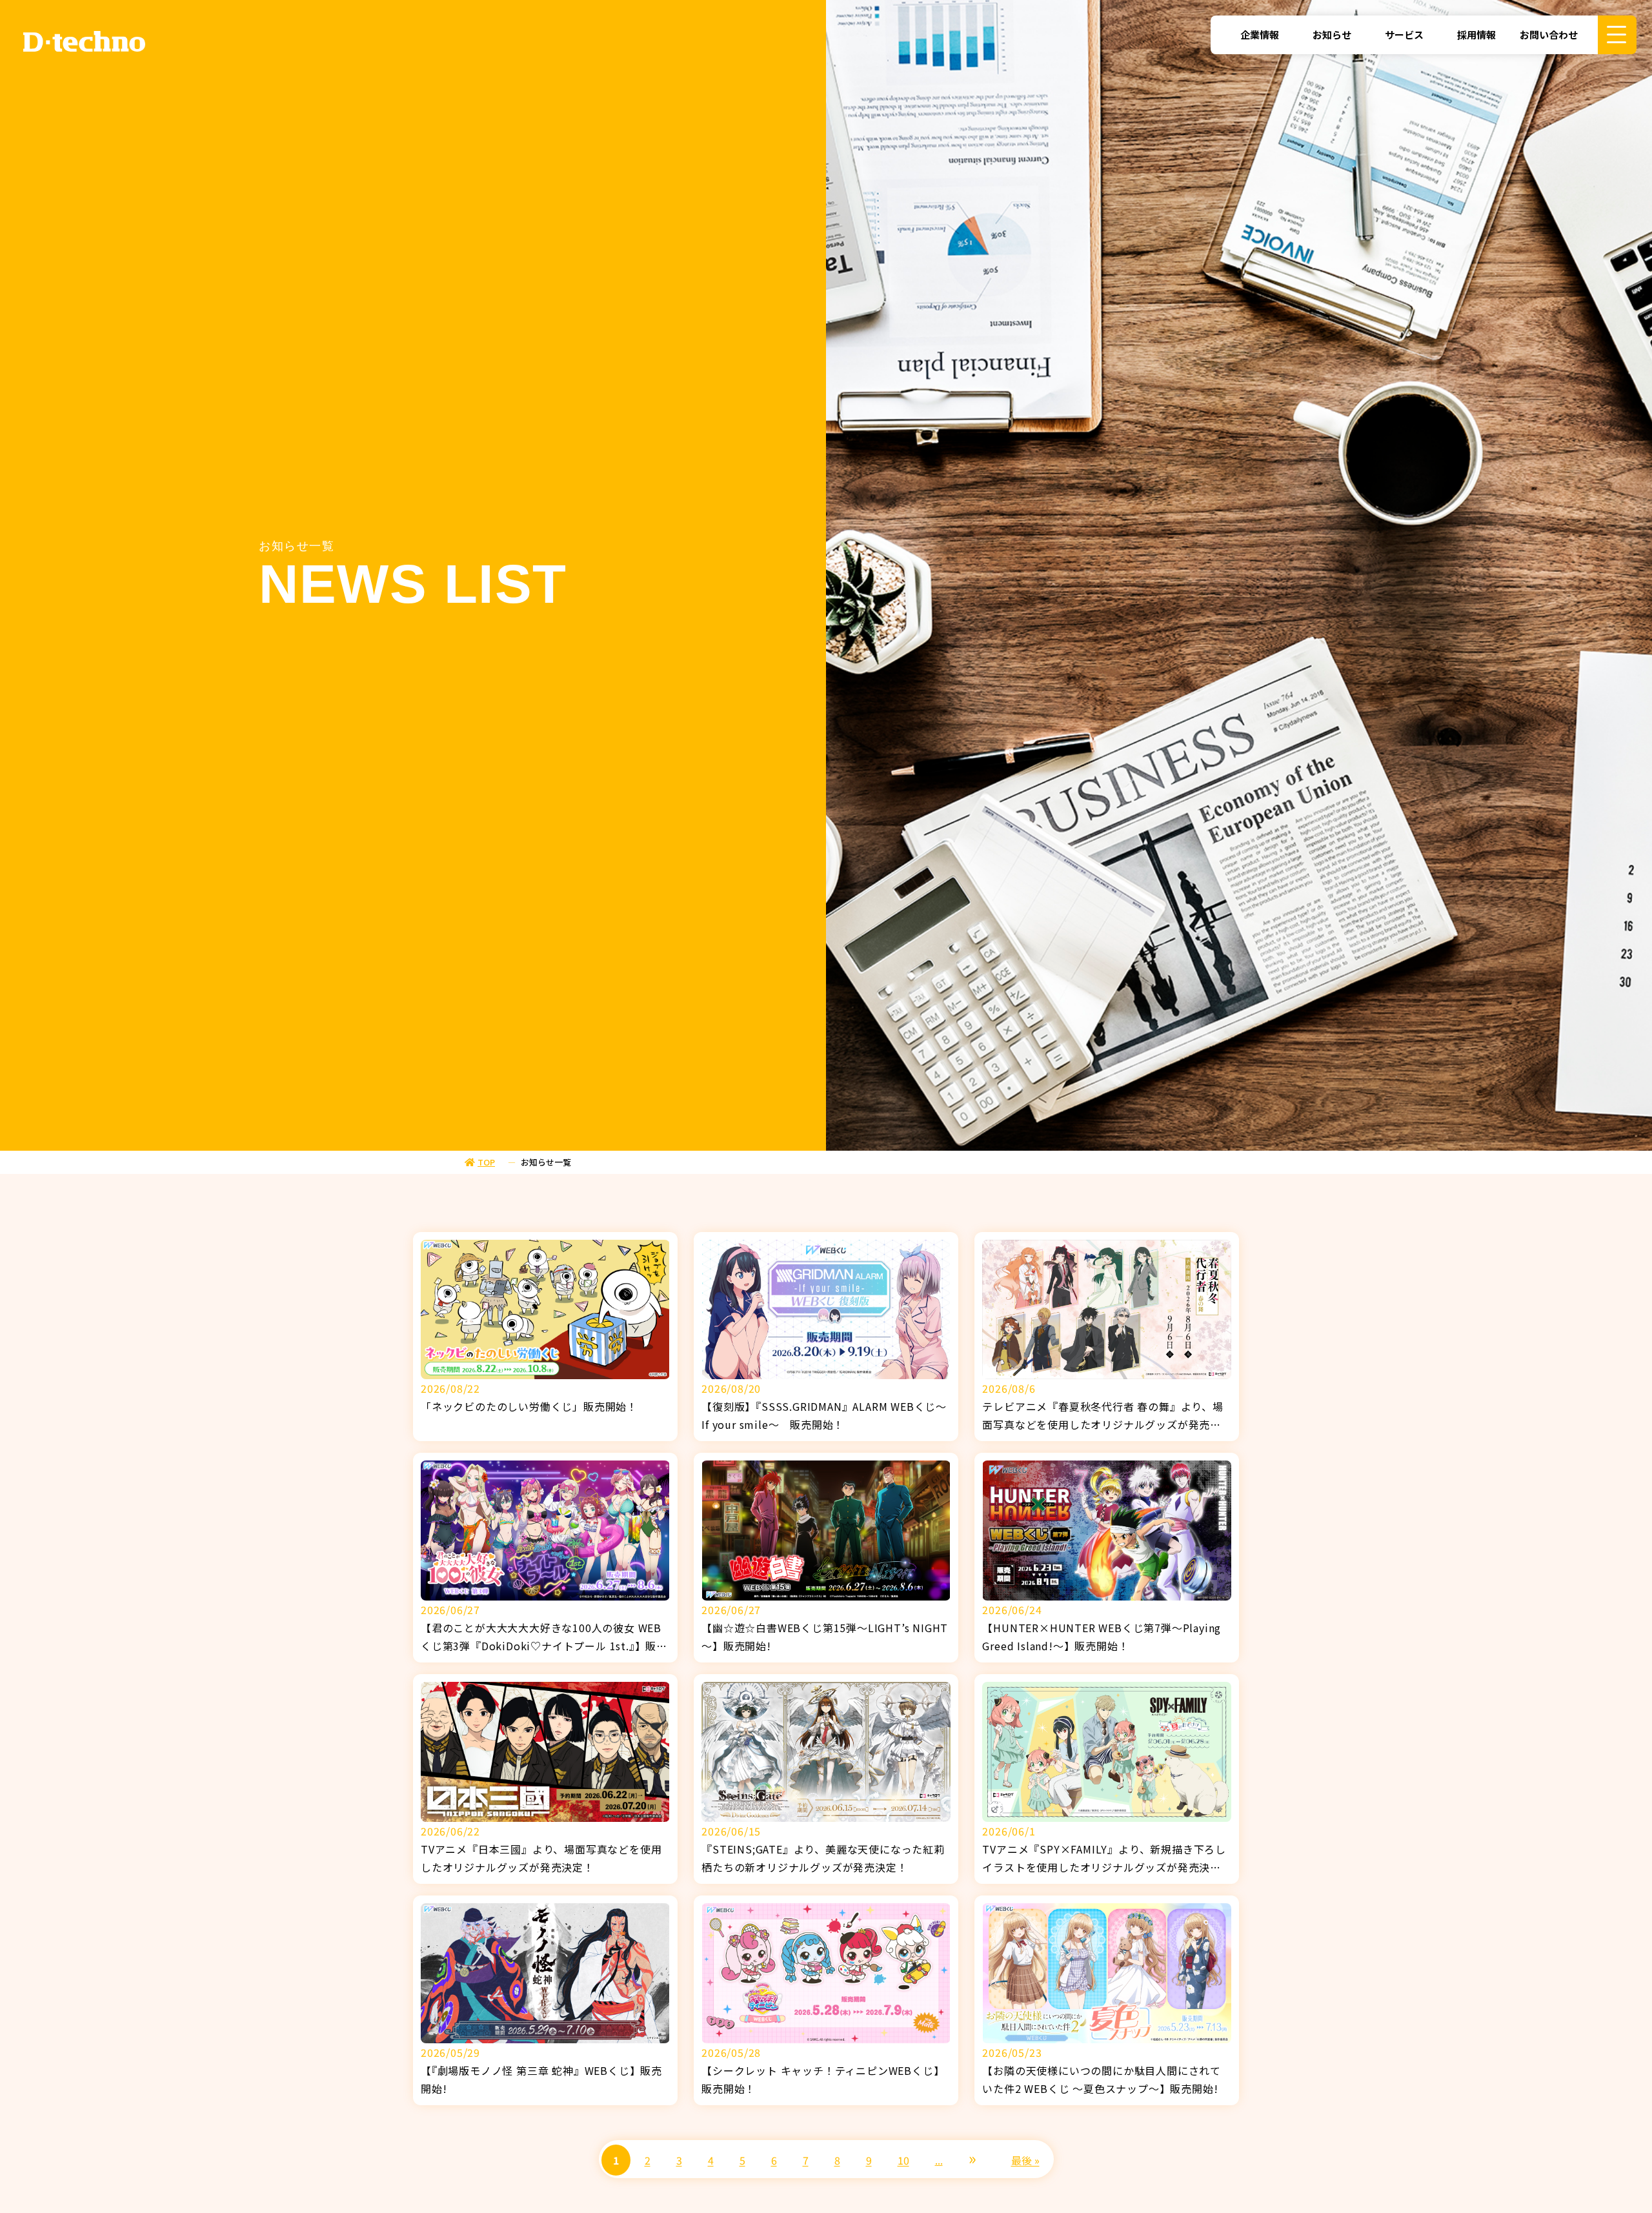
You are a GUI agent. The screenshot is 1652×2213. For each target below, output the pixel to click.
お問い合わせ (1549, 35)
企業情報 (1260, 35)
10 (903, 2160)
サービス (1404, 35)
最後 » (1025, 2160)
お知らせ (1332, 35)
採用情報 (1476, 35)
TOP (486, 1162)
